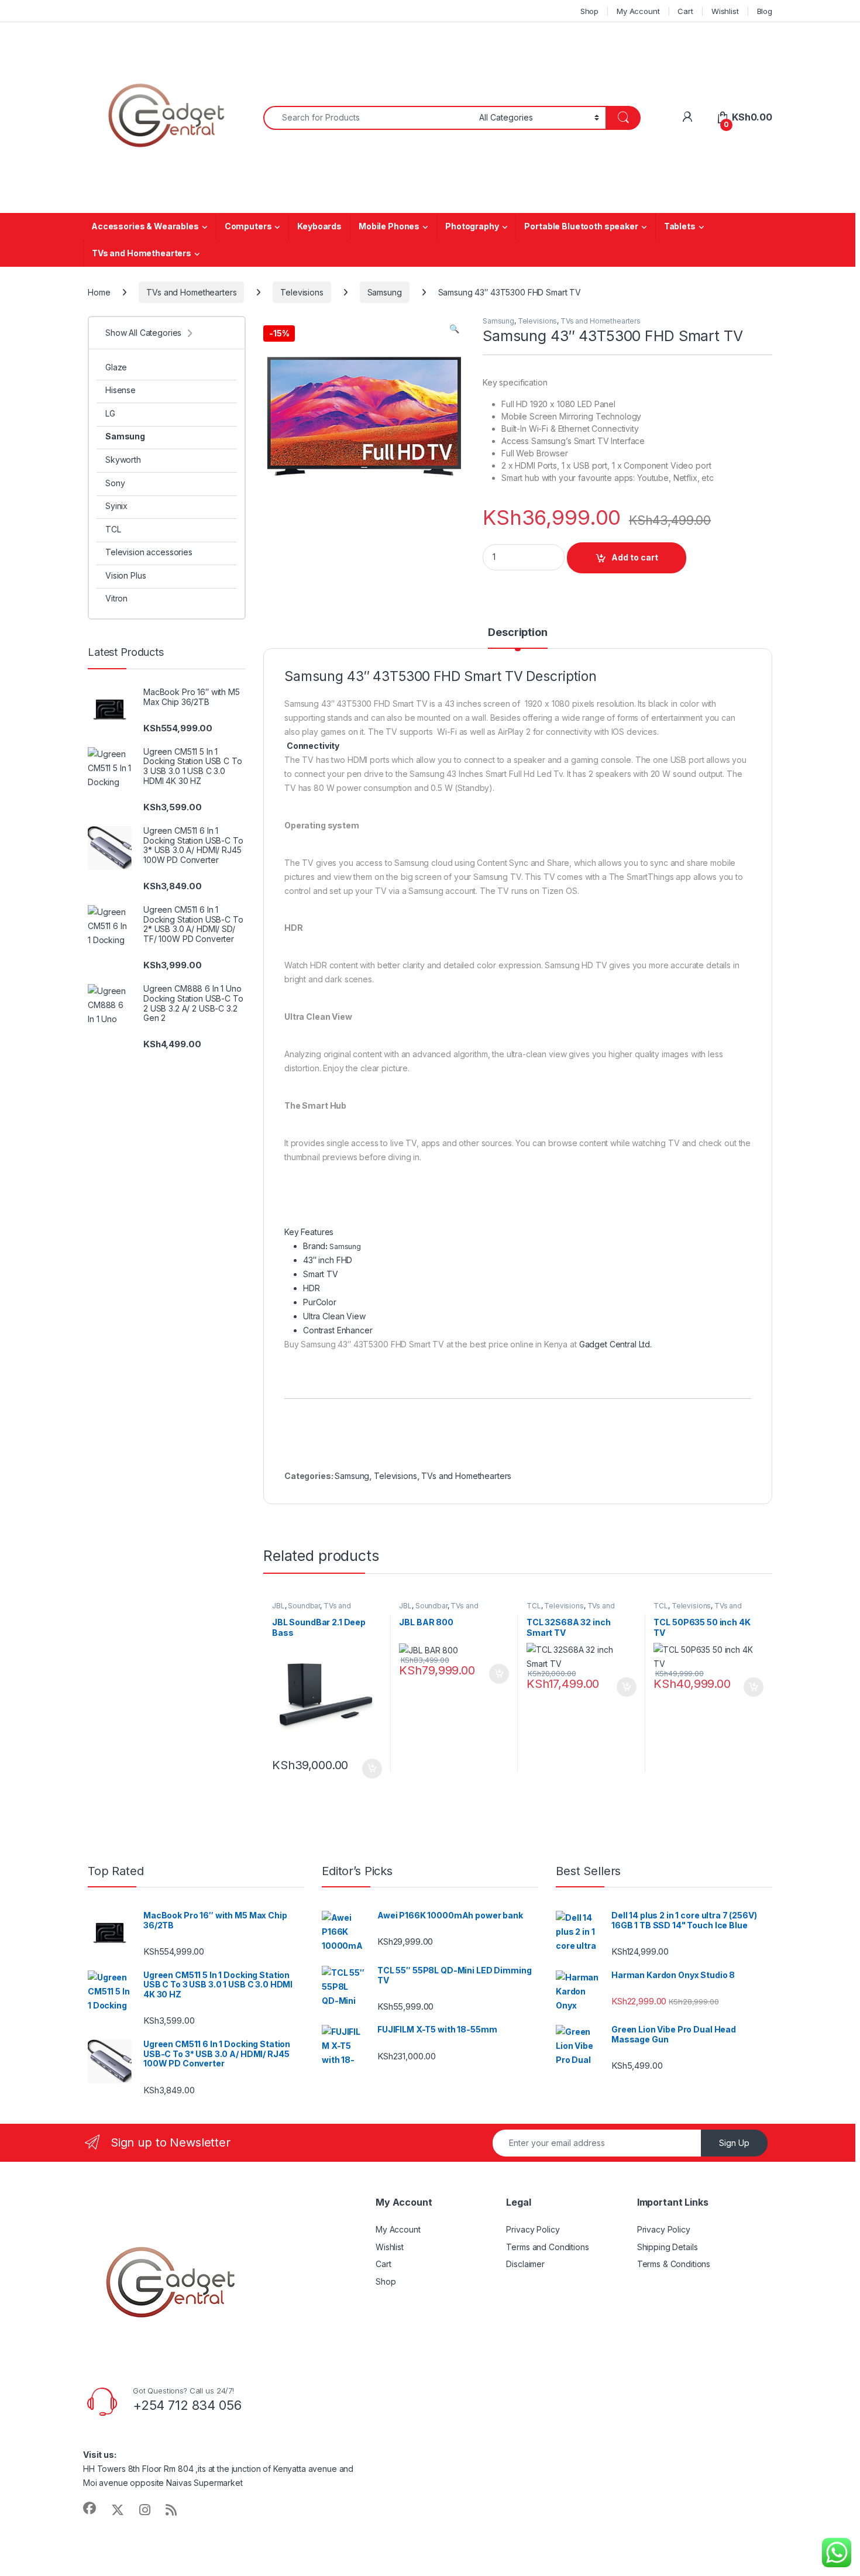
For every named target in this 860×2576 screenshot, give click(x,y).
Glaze (116, 367)
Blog (765, 11)
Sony (115, 483)
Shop (589, 11)
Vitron (116, 598)
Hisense (121, 390)
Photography (472, 226)
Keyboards (319, 226)
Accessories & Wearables (145, 226)
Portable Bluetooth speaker (581, 226)
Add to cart (635, 557)
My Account (638, 11)
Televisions (302, 292)
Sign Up (734, 2143)
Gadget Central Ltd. (615, 1344)
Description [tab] (517, 633)
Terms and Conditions (547, 2247)
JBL (278, 1606)
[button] (454, 329)
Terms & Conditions (674, 2264)
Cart (685, 11)
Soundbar (304, 1606)
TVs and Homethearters (142, 253)
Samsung (385, 292)
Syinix (116, 506)
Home (99, 292)
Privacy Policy (533, 2229)
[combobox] (368, 118)
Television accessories (149, 552)
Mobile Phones (389, 226)
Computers (248, 226)
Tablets (680, 226)
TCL (534, 1606)
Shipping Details (668, 2247)
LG (110, 413)
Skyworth (123, 460)
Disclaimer (525, 2264)
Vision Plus (125, 575)
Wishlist (725, 11)
